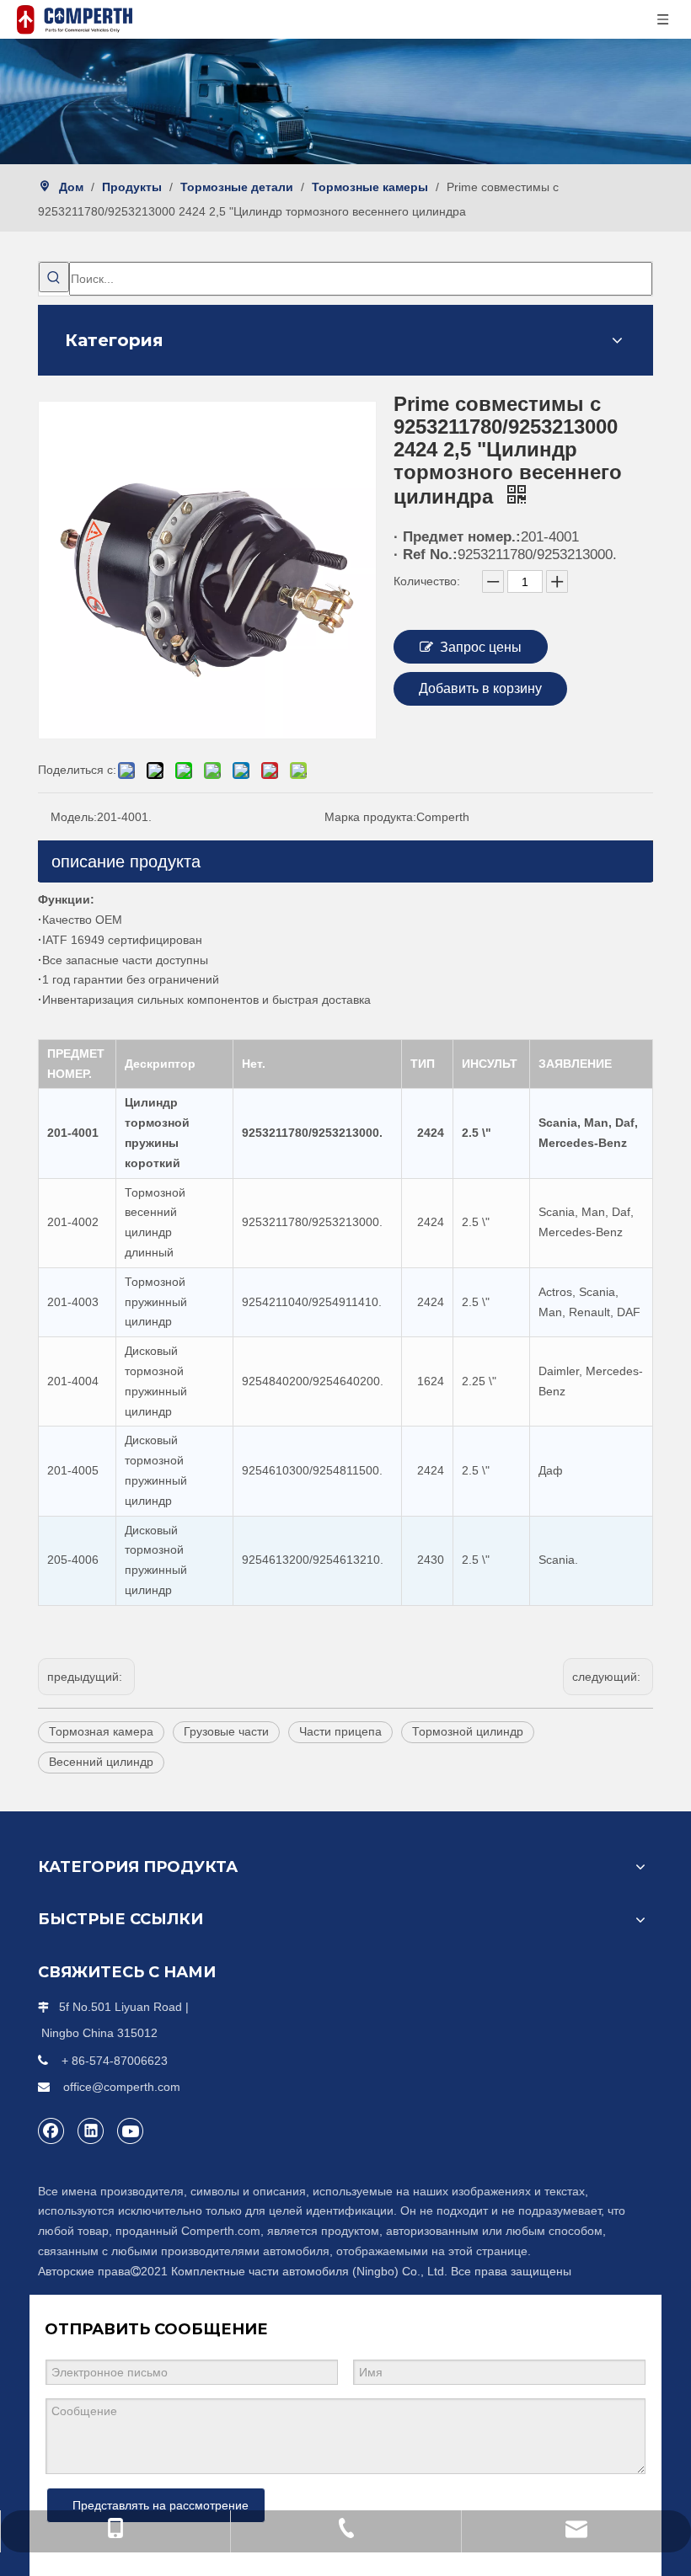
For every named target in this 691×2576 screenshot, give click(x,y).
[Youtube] (131, 2131)
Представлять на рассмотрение (161, 2505)
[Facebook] (51, 2131)
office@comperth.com (122, 2087)
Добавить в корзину (480, 688)
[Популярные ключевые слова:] (54, 277)
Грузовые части (226, 1731)
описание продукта (126, 861)
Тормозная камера (101, 1731)
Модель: (74, 817)
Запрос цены (481, 647)
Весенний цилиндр (101, 1762)
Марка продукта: (370, 817)
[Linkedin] (91, 2131)
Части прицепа (340, 1731)
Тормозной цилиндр (468, 1731)
